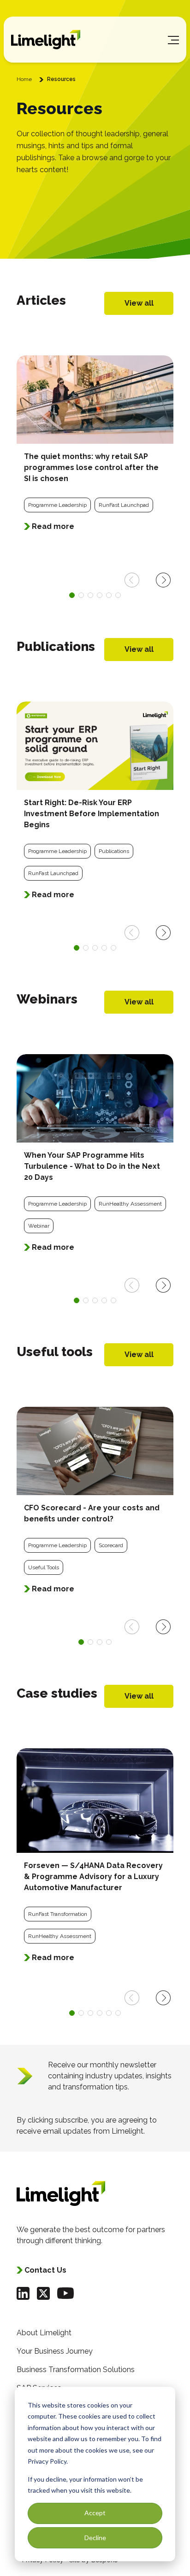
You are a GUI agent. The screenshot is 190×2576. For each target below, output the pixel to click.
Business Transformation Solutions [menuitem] (76, 2370)
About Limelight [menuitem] (44, 2333)
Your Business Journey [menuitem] (55, 2351)
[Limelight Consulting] (46, 40)
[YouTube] (65, 2293)
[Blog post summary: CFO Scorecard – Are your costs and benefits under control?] (95, 1506)
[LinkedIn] (23, 2293)
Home (24, 79)
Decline (95, 2538)
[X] (43, 2293)
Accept (95, 2513)
